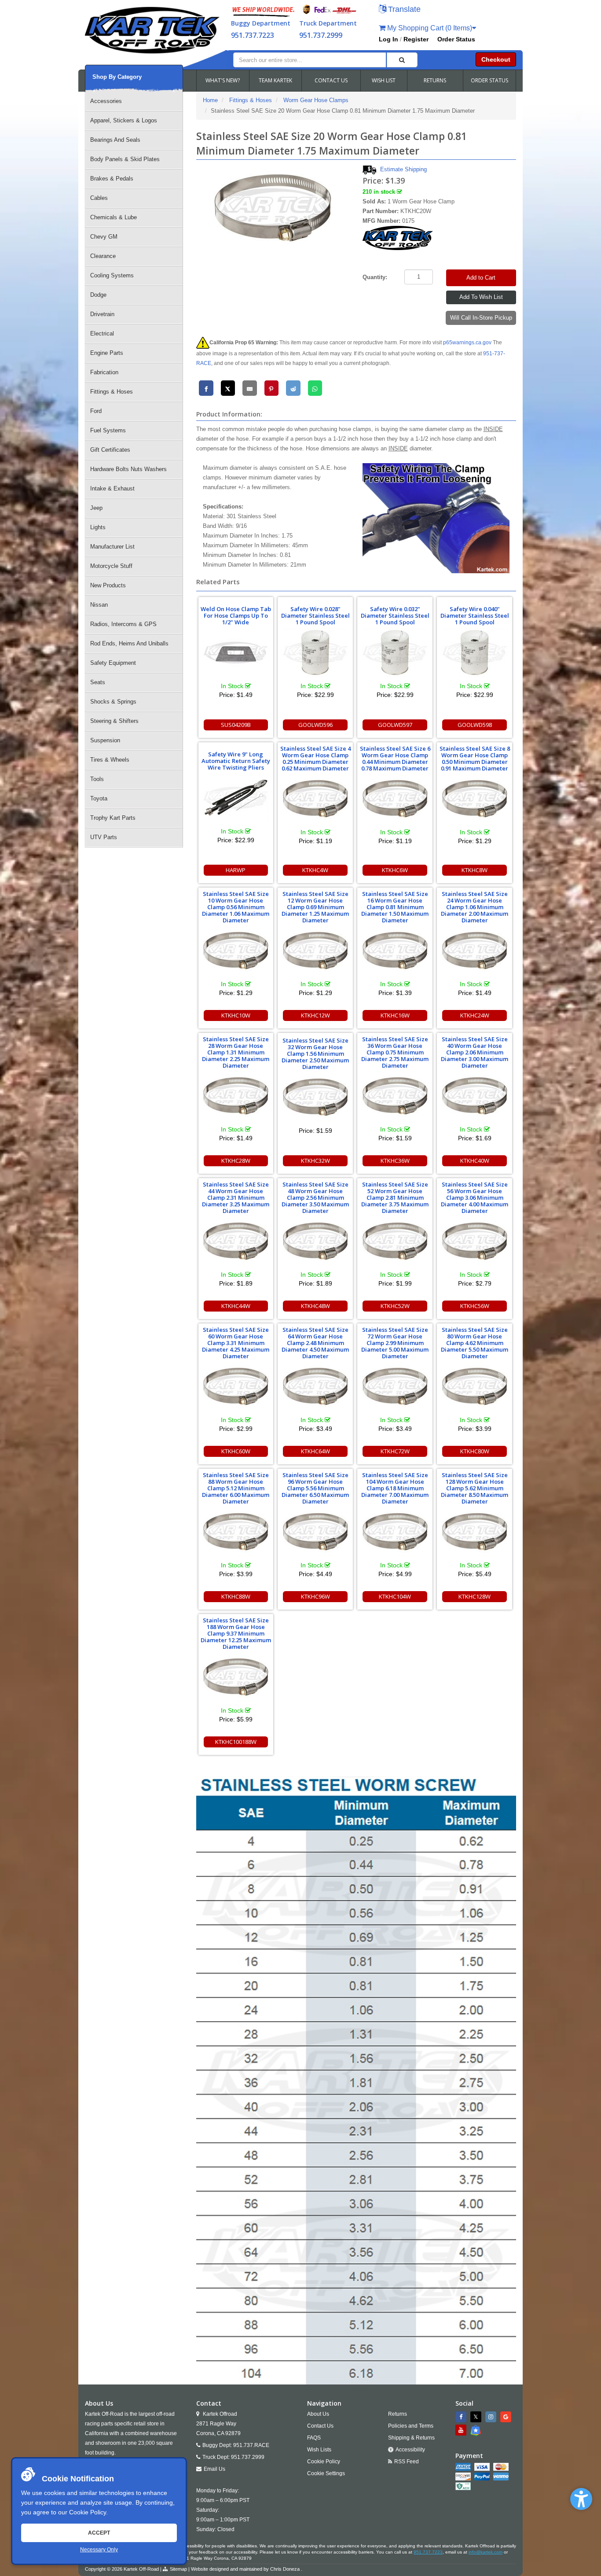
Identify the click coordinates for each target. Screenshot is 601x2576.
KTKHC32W (315, 1161)
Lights (98, 527)
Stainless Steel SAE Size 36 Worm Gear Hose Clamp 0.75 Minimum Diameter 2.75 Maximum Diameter (395, 1052)
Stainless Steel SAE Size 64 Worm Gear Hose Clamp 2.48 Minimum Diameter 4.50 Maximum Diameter (315, 1343)
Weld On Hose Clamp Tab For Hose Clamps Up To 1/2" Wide (236, 615)
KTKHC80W (475, 1451)
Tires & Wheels (110, 760)
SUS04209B (236, 725)
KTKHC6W (395, 870)
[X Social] (477, 2417)
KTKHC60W (236, 1451)
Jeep (96, 508)
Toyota (99, 798)
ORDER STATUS (489, 80)
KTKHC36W (395, 1161)
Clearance (103, 256)
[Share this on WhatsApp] (315, 388)
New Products (108, 585)
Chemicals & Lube (114, 217)
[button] (581, 2499)
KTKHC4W (315, 870)
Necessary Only (99, 2550)
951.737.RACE (251, 2445)
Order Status (456, 39)
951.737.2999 (321, 35)
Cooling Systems (112, 275)
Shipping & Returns (411, 2438)
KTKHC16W (395, 1015)
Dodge (98, 295)
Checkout (496, 59)
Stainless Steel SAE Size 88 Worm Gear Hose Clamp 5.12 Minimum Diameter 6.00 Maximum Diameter (236, 1488)
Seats (98, 682)
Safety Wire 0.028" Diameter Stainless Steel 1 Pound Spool (315, 615)
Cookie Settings (326, 2473)
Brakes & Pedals (112, 179)
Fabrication (104, 372)
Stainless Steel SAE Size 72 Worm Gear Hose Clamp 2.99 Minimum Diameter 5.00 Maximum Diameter (395, 1343)
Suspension (105, 740)
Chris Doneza (285, 2569)
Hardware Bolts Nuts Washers (128, 469)
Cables (99, 198)
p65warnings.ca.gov (467, 343)
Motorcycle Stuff (111, 566)
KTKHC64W (315, 1451)
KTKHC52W (395, 1306)
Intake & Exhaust (112, 488)
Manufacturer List (112, 547)
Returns (398, 2414)
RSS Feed (407, 2462)
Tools (97, 779)
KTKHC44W (236, 1306)
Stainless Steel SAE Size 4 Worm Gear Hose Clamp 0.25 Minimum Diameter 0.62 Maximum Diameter (315, 758)
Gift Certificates (110, 450)
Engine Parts (107, 353)
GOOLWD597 (395, 725)
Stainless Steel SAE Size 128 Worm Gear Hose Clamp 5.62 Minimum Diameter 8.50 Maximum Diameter (475, 1488)
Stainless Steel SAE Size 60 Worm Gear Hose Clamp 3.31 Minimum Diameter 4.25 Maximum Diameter (236, 1343)
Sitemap (178, 2569)
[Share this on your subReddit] (293, 388)
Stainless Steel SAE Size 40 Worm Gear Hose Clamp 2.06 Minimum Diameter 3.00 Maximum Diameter (475, 1052)
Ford (96, 411)
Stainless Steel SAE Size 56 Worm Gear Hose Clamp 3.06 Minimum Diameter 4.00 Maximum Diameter (475, 1198)
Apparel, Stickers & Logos (124, 120)
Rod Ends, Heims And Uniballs (129, 643)
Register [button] (416, 39)
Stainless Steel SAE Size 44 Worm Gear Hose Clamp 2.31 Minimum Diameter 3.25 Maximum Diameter (236, 1198)
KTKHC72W (395, 1451)
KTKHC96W (315, 1596)
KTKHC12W (315, 1015)
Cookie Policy (88, 2512)
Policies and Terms (411, 2426)
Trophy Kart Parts (113, 818)
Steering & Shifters (114, 721)
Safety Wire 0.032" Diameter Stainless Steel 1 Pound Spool (395, 615)
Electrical (102, 334)
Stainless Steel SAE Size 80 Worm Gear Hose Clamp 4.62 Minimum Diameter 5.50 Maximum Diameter (475, 1343)
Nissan (99, 605)
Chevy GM (104, 237)
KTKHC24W (475, 1015)
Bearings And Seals (115, 140)
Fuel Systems (108, 430)
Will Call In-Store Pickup (481, 318)
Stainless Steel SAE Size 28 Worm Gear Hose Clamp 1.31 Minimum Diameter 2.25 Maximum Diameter (236, 1052)
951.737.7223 (253, 35)
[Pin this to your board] (272, 388)
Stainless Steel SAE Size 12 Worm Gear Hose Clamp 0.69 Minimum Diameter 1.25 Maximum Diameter (315, 907)
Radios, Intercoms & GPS (123, 624)
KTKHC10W (236, 1015)
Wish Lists (319, 2450)
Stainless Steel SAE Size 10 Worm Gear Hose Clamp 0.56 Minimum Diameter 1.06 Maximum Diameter (236, 907)
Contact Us (320, 2426)
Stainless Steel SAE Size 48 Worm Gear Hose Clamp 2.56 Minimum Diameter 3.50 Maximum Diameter (315, 1198)
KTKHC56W (475, 1306)
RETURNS (435, 80)
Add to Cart (481, 278)
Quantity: (375, 277)
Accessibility (410, 2450)
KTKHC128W (475, 1596)
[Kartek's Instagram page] (492, 2417)
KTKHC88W (236, 1596)
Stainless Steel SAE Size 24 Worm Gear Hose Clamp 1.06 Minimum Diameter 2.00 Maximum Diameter (475, 907)
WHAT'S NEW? (223, 80)
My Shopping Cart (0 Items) (429, 28)
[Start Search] (402, 60)
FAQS (314, 2438)
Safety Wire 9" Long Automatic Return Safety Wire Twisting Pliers (236, 761)
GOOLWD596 (315, 725)
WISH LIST (384, 80)
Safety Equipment (113, 663)
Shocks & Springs (113, 702)
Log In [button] (388, 39)
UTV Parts (104, 837)
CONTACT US (331, 80)
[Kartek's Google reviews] (507, 2417)
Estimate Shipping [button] (403, 169)
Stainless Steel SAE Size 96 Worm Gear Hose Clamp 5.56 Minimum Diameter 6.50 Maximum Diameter (315, 1488)
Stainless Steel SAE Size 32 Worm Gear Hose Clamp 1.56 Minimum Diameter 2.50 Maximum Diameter (315, 1054)
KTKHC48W (315, 1306)
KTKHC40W (475, 1161)
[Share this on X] (228, 388)
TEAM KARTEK (275, 80)
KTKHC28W (236, 1161)
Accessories (106, 101)
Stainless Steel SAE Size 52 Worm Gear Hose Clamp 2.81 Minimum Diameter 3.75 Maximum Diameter (395, 1198)
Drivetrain (102, 314)
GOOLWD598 (475, 725)
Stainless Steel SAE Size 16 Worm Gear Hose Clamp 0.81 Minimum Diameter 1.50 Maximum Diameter (395, 907)
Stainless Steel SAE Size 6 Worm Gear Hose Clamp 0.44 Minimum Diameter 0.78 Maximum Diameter (395, 758)
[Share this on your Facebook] (206, 388)
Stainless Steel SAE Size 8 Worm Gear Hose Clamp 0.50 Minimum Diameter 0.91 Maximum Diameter (475, 758)
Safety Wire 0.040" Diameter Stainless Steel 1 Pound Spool (475, 615)
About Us (318, 2414)
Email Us (214, 2469)
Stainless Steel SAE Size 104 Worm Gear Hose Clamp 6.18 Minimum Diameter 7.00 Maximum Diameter (395, 1488)
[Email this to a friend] (250, 388)
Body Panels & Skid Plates (125, 159)
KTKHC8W (475, 870)
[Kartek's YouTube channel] (462, 2430)
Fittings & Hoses (112, 392)
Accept (99, 2533)
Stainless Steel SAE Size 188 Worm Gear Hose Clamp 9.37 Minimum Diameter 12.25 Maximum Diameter (236, 1633)
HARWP (236, 870)
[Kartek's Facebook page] (462, 2417)
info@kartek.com (486, 2552)
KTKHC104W (395, 1596)
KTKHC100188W (236, 1742)
